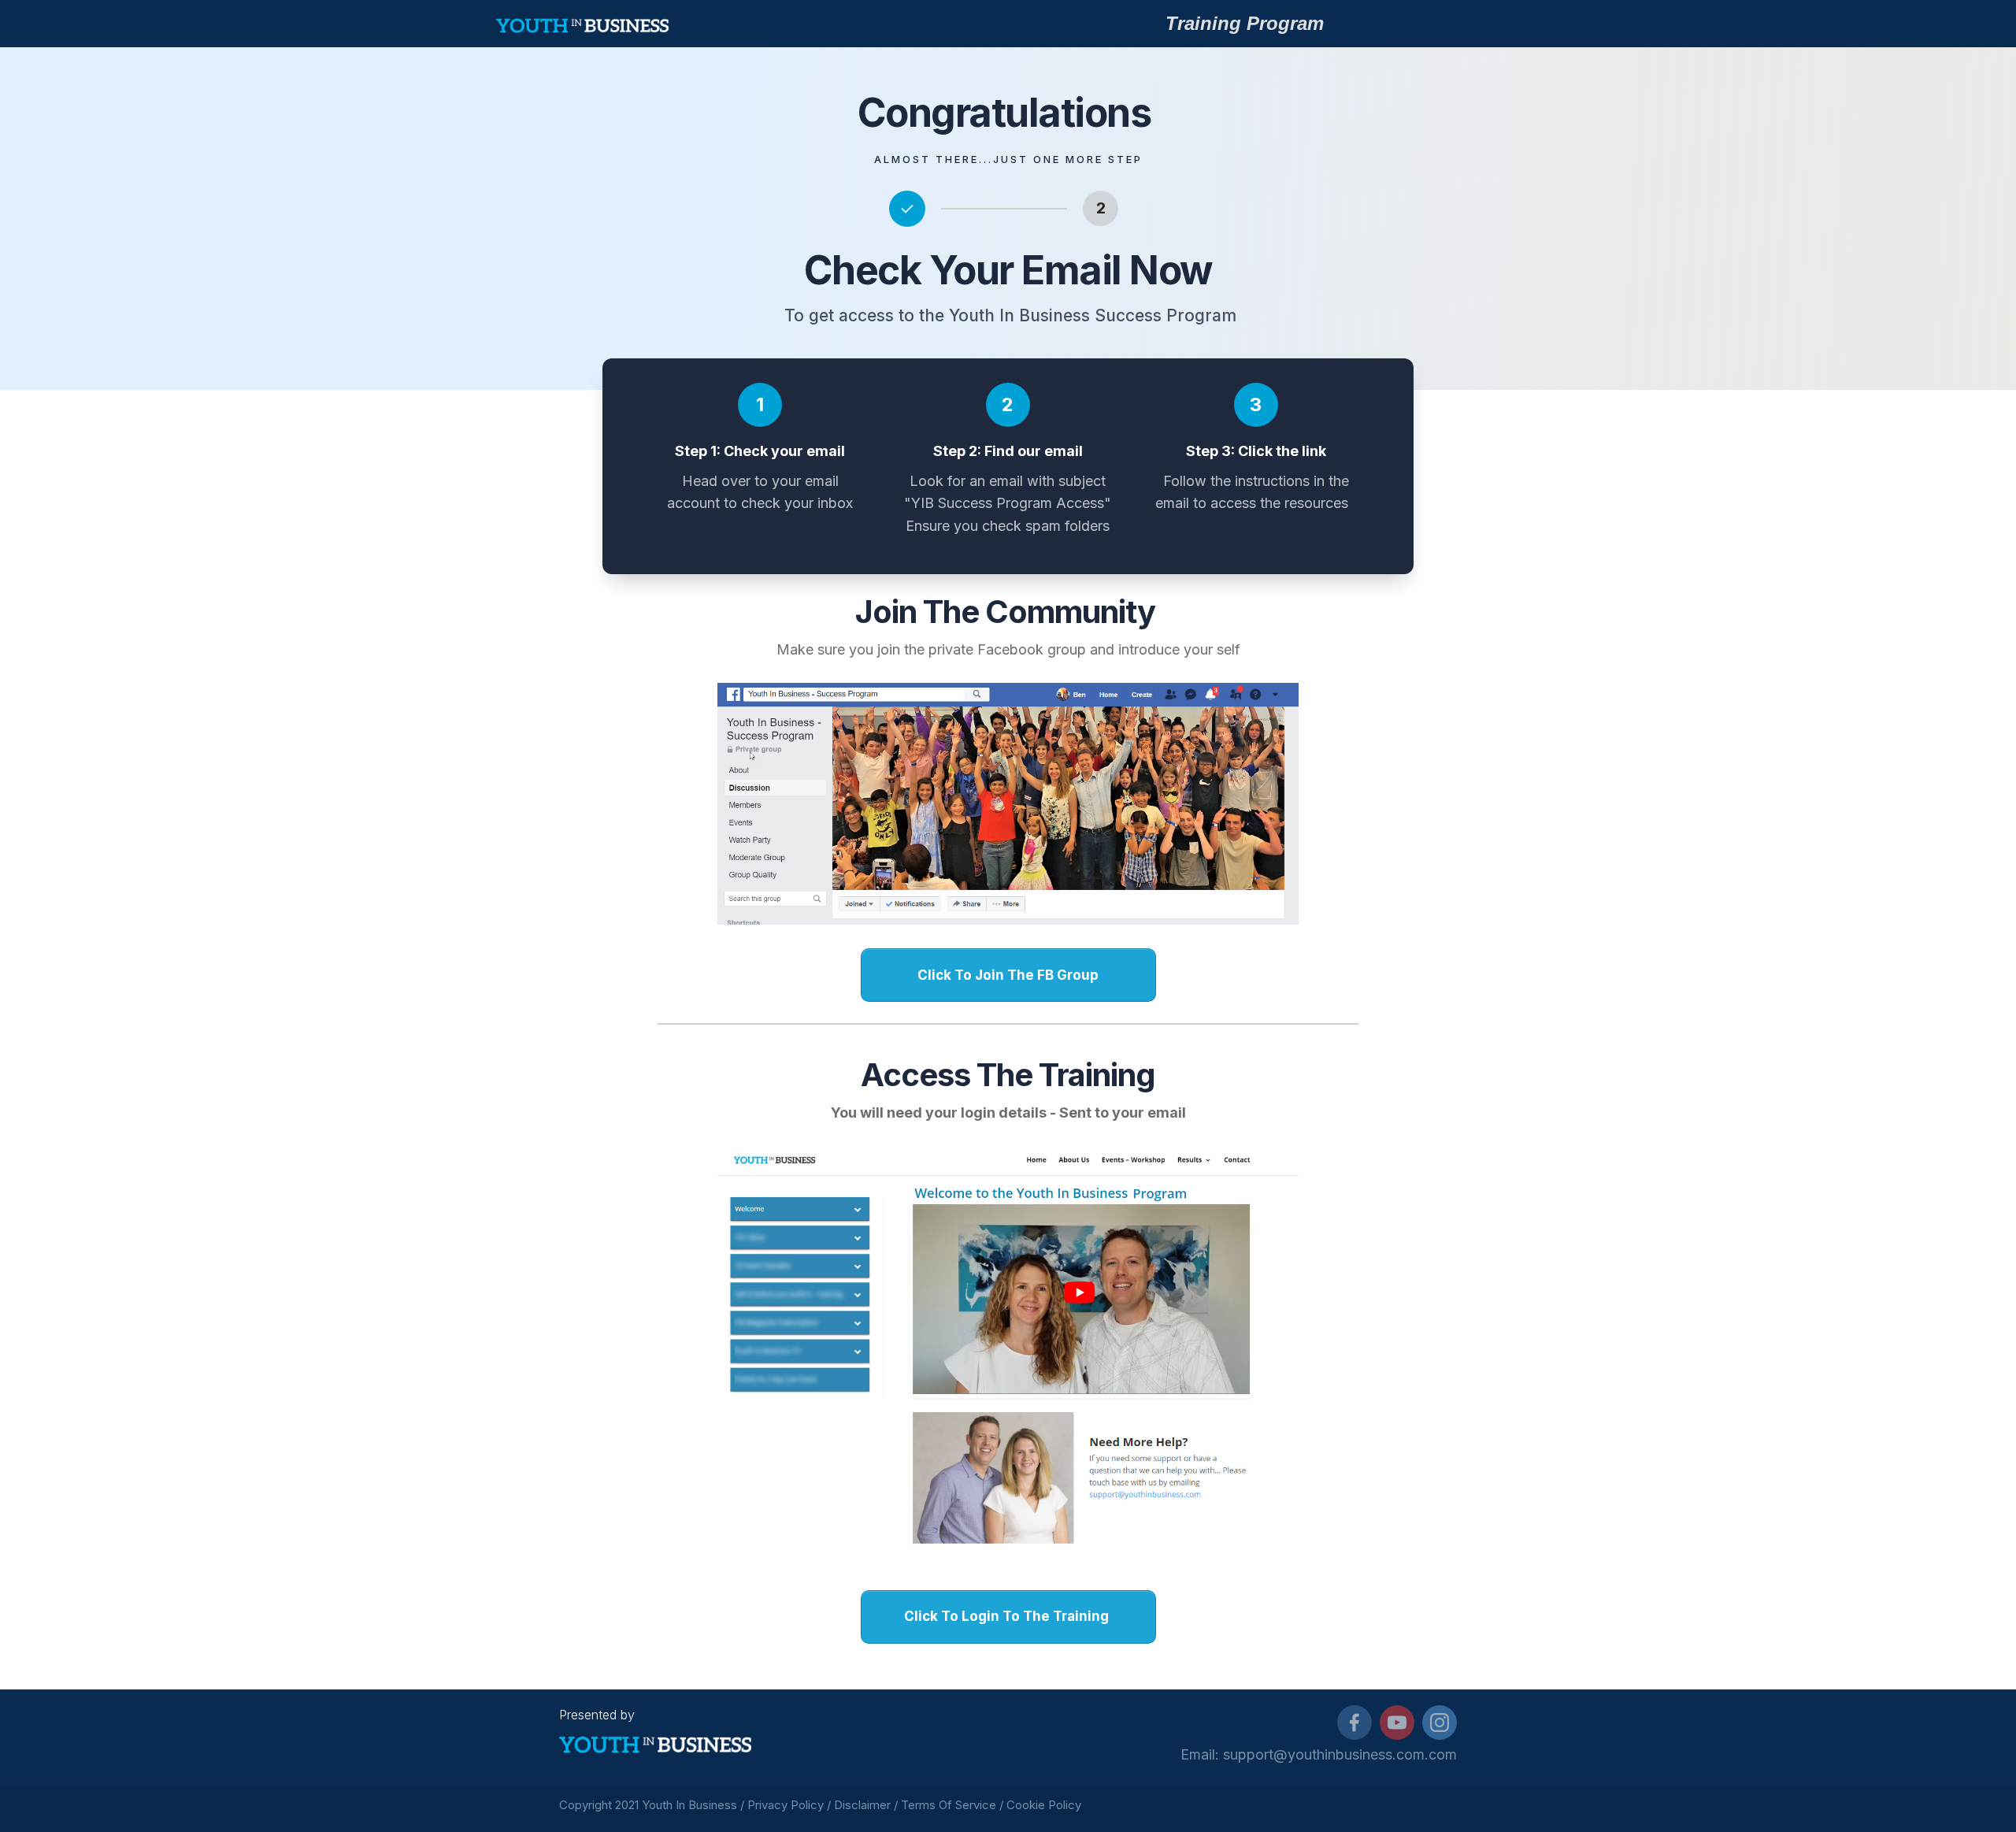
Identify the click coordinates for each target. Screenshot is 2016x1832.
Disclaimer (862, 1805)
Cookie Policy (1045, 1805)
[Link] (1354, 1723)
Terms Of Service (949, 1805)
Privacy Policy (786, 1805)
